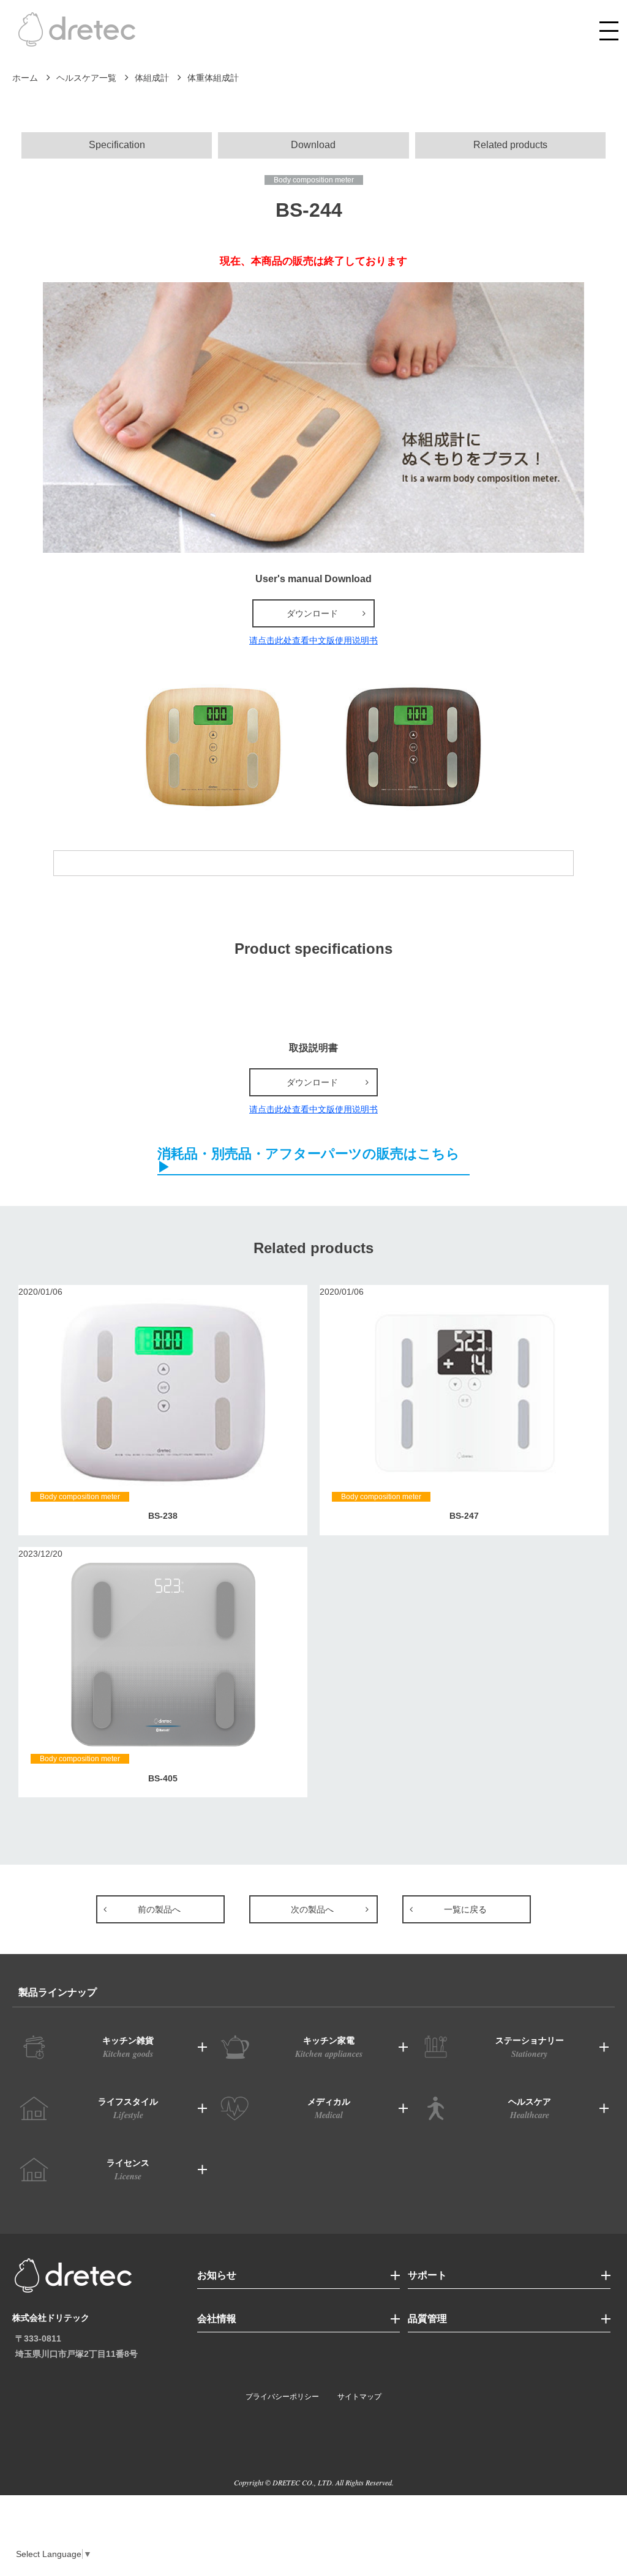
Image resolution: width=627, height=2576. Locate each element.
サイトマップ (359, 2397)
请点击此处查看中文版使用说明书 (313, 640)
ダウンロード (312, 613)
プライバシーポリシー (282, 2397)
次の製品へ (312, 1909)
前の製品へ (159, 1909)
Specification (117, 145)
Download (313, 145)
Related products (510, 145)
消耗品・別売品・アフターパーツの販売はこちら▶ (309, 1161)
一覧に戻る (465, 1909)
